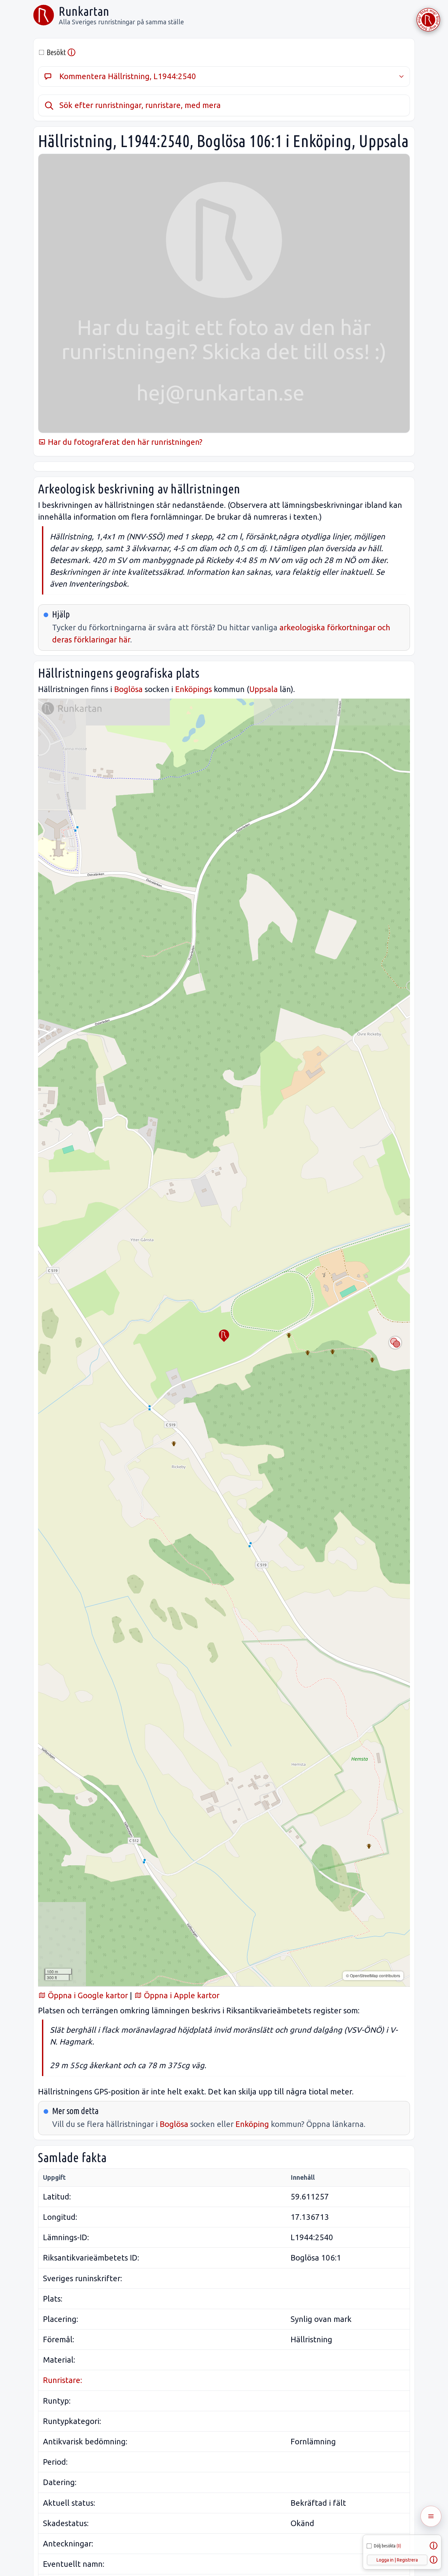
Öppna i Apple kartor (181, 1995)
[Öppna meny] (431, 2516)
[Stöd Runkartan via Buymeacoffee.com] (428, 20)
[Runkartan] (44, 15)
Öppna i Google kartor (87, 1995)
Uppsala (264, 689)
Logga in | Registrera (397, 2560)
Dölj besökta (387, 2546)
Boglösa (128, 689)
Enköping (252, 2124)
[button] (224, 1336)
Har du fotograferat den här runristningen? (124, 442)
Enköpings (193, 689)
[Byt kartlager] (395, 1343)
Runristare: (62, 2380)
